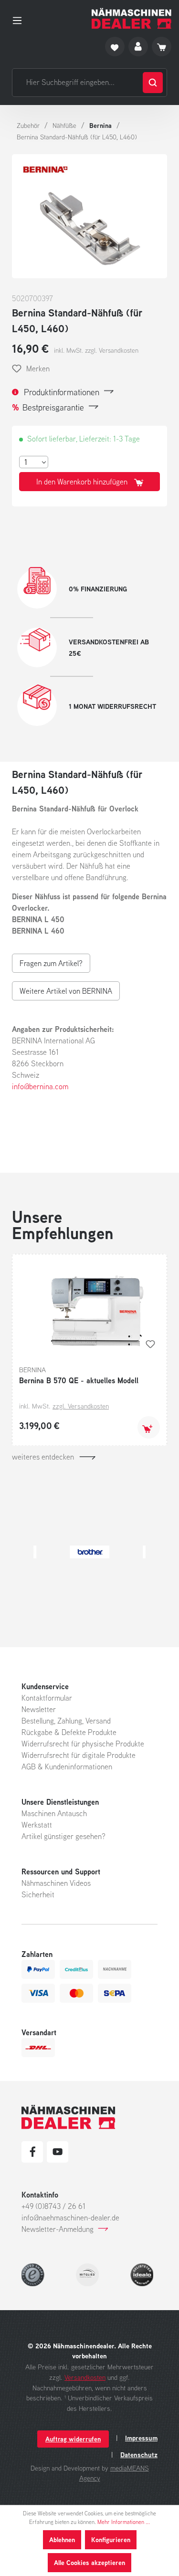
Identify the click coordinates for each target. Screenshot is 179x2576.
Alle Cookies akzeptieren (89, 2562)
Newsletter (39, 1709)
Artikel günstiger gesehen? (63, 1836)
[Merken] (150, 1344)
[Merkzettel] (115, 47)
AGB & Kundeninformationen (67, 1766)
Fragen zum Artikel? (51, 963)
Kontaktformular (47, 1698)
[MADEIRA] (100, 1552)
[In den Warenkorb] (149, 1427)
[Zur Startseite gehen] (132, 18)
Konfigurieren (111, 2539)
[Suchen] (153, 83)
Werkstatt (37, 1825)
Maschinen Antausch (54, 1813)
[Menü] (20, 19)
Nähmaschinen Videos (56, 1883)
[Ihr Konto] (138, 47)
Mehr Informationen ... (124, 2522)
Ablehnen (62, 2539)
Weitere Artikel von (66, 991)
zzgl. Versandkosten (81, 1406)
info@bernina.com (40, 1086)
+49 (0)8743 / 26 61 (53, 2206)
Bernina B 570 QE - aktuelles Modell (79, 1380)
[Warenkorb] (162, 47)
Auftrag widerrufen (73, 2439)
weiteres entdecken (43, 1457)
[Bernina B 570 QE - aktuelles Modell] (89, 1309)
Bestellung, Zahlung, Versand (66, 1721)
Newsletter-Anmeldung (58, 2229)
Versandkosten (85, 2377)
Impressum (141, 2438)
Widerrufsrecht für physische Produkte (83, 1744)
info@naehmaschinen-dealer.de (70, 2218)
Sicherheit (38, 1894)
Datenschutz (139, 2455)
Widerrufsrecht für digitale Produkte (79, 1755)
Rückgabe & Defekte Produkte (69, 1732)
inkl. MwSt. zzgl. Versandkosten (96, 350)
